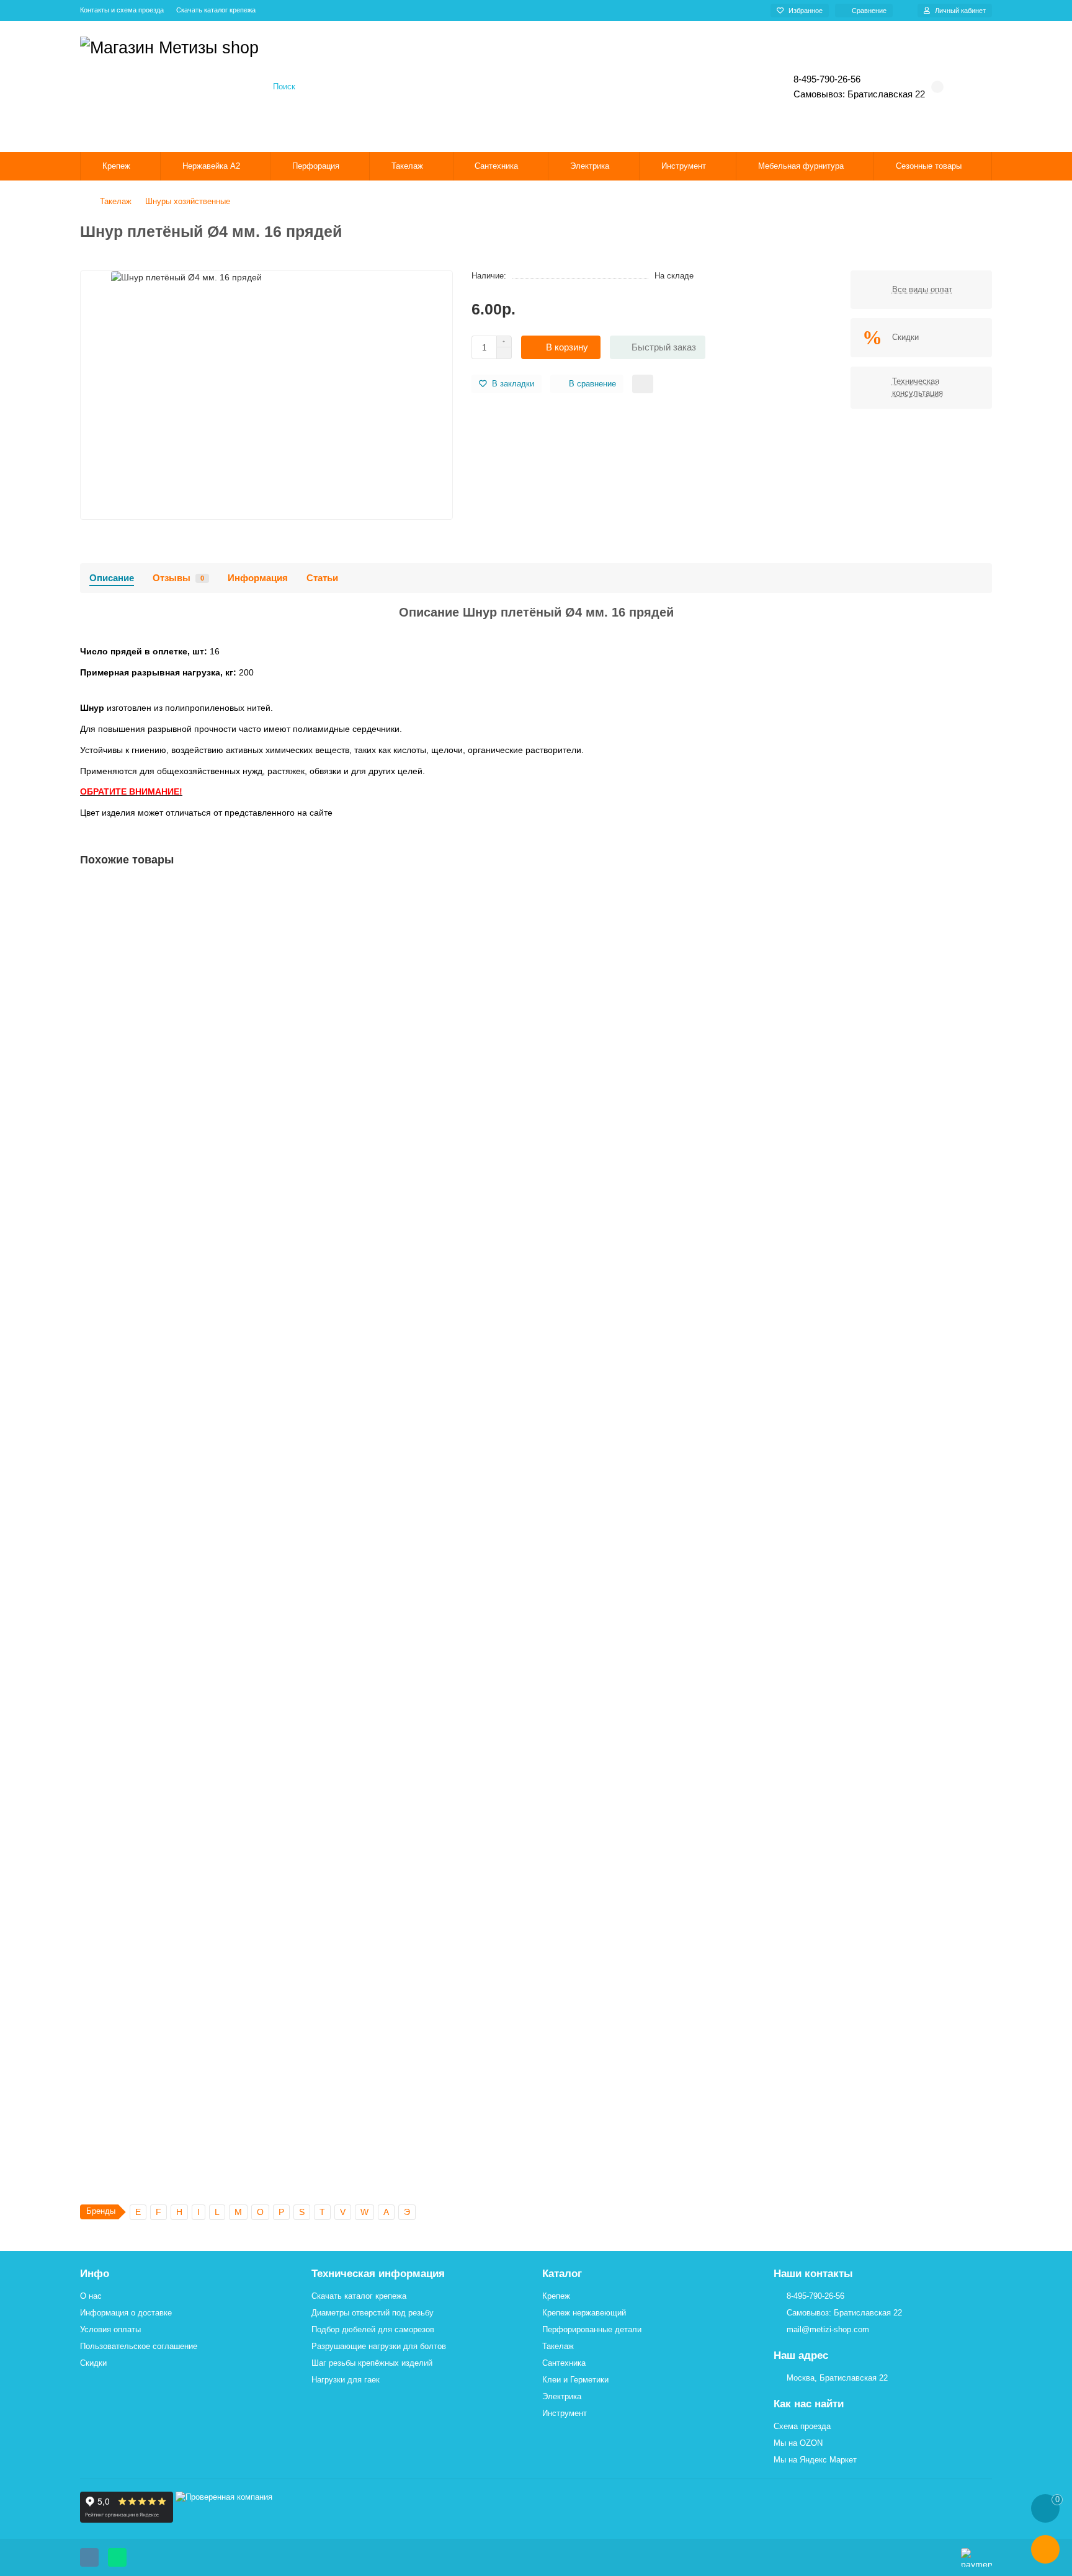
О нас (91, 2296)
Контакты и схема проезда (122, 10)
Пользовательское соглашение (139, 2346)
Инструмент (684, 166)
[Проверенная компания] (224, 2520)
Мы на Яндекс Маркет (815, 2460)
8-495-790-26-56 (815, 2296)
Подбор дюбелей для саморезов (373, 2329)
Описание (112, 578)
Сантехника (496, 166)
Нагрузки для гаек (346, 2380)
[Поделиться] (643, 384)
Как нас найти (809, 2404)
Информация (258, 578)
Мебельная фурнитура (801, 166)
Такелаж (407, 166)
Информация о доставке (126, 2313)
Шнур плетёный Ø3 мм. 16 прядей (154, 1033)
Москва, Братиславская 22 (837, 2378)
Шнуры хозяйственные (188, 201)
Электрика (590, 166)
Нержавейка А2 (211, 166)
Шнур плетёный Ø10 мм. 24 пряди (154, 2087)
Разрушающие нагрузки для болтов (379, 2346)
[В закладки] (982, 893)
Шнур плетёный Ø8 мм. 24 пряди (152, 1824)
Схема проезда (802, 2426)
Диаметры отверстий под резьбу (373, 2313)
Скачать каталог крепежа (216, 10)
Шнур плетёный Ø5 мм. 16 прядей (154, 1296)
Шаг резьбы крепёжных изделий (372, 2363)
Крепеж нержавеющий (584, 2313)
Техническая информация (378, 2274)
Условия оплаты (110, 2329)
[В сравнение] (982, 917)
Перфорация (316, 166)
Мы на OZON (798, 2443)
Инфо (95, 2274)
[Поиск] (732, 87)
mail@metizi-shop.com (828, 2329)
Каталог (562, 2274)
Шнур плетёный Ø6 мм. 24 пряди (152, 1560)
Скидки (93, 2363)
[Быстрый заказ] (211, 1108)
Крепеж (116, 166)
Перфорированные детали (592, 2329)
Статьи (322, 578)
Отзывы (178, 578)
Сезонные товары (929, 166)
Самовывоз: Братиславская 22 (844, 2313)
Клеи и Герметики (575, 2380)
